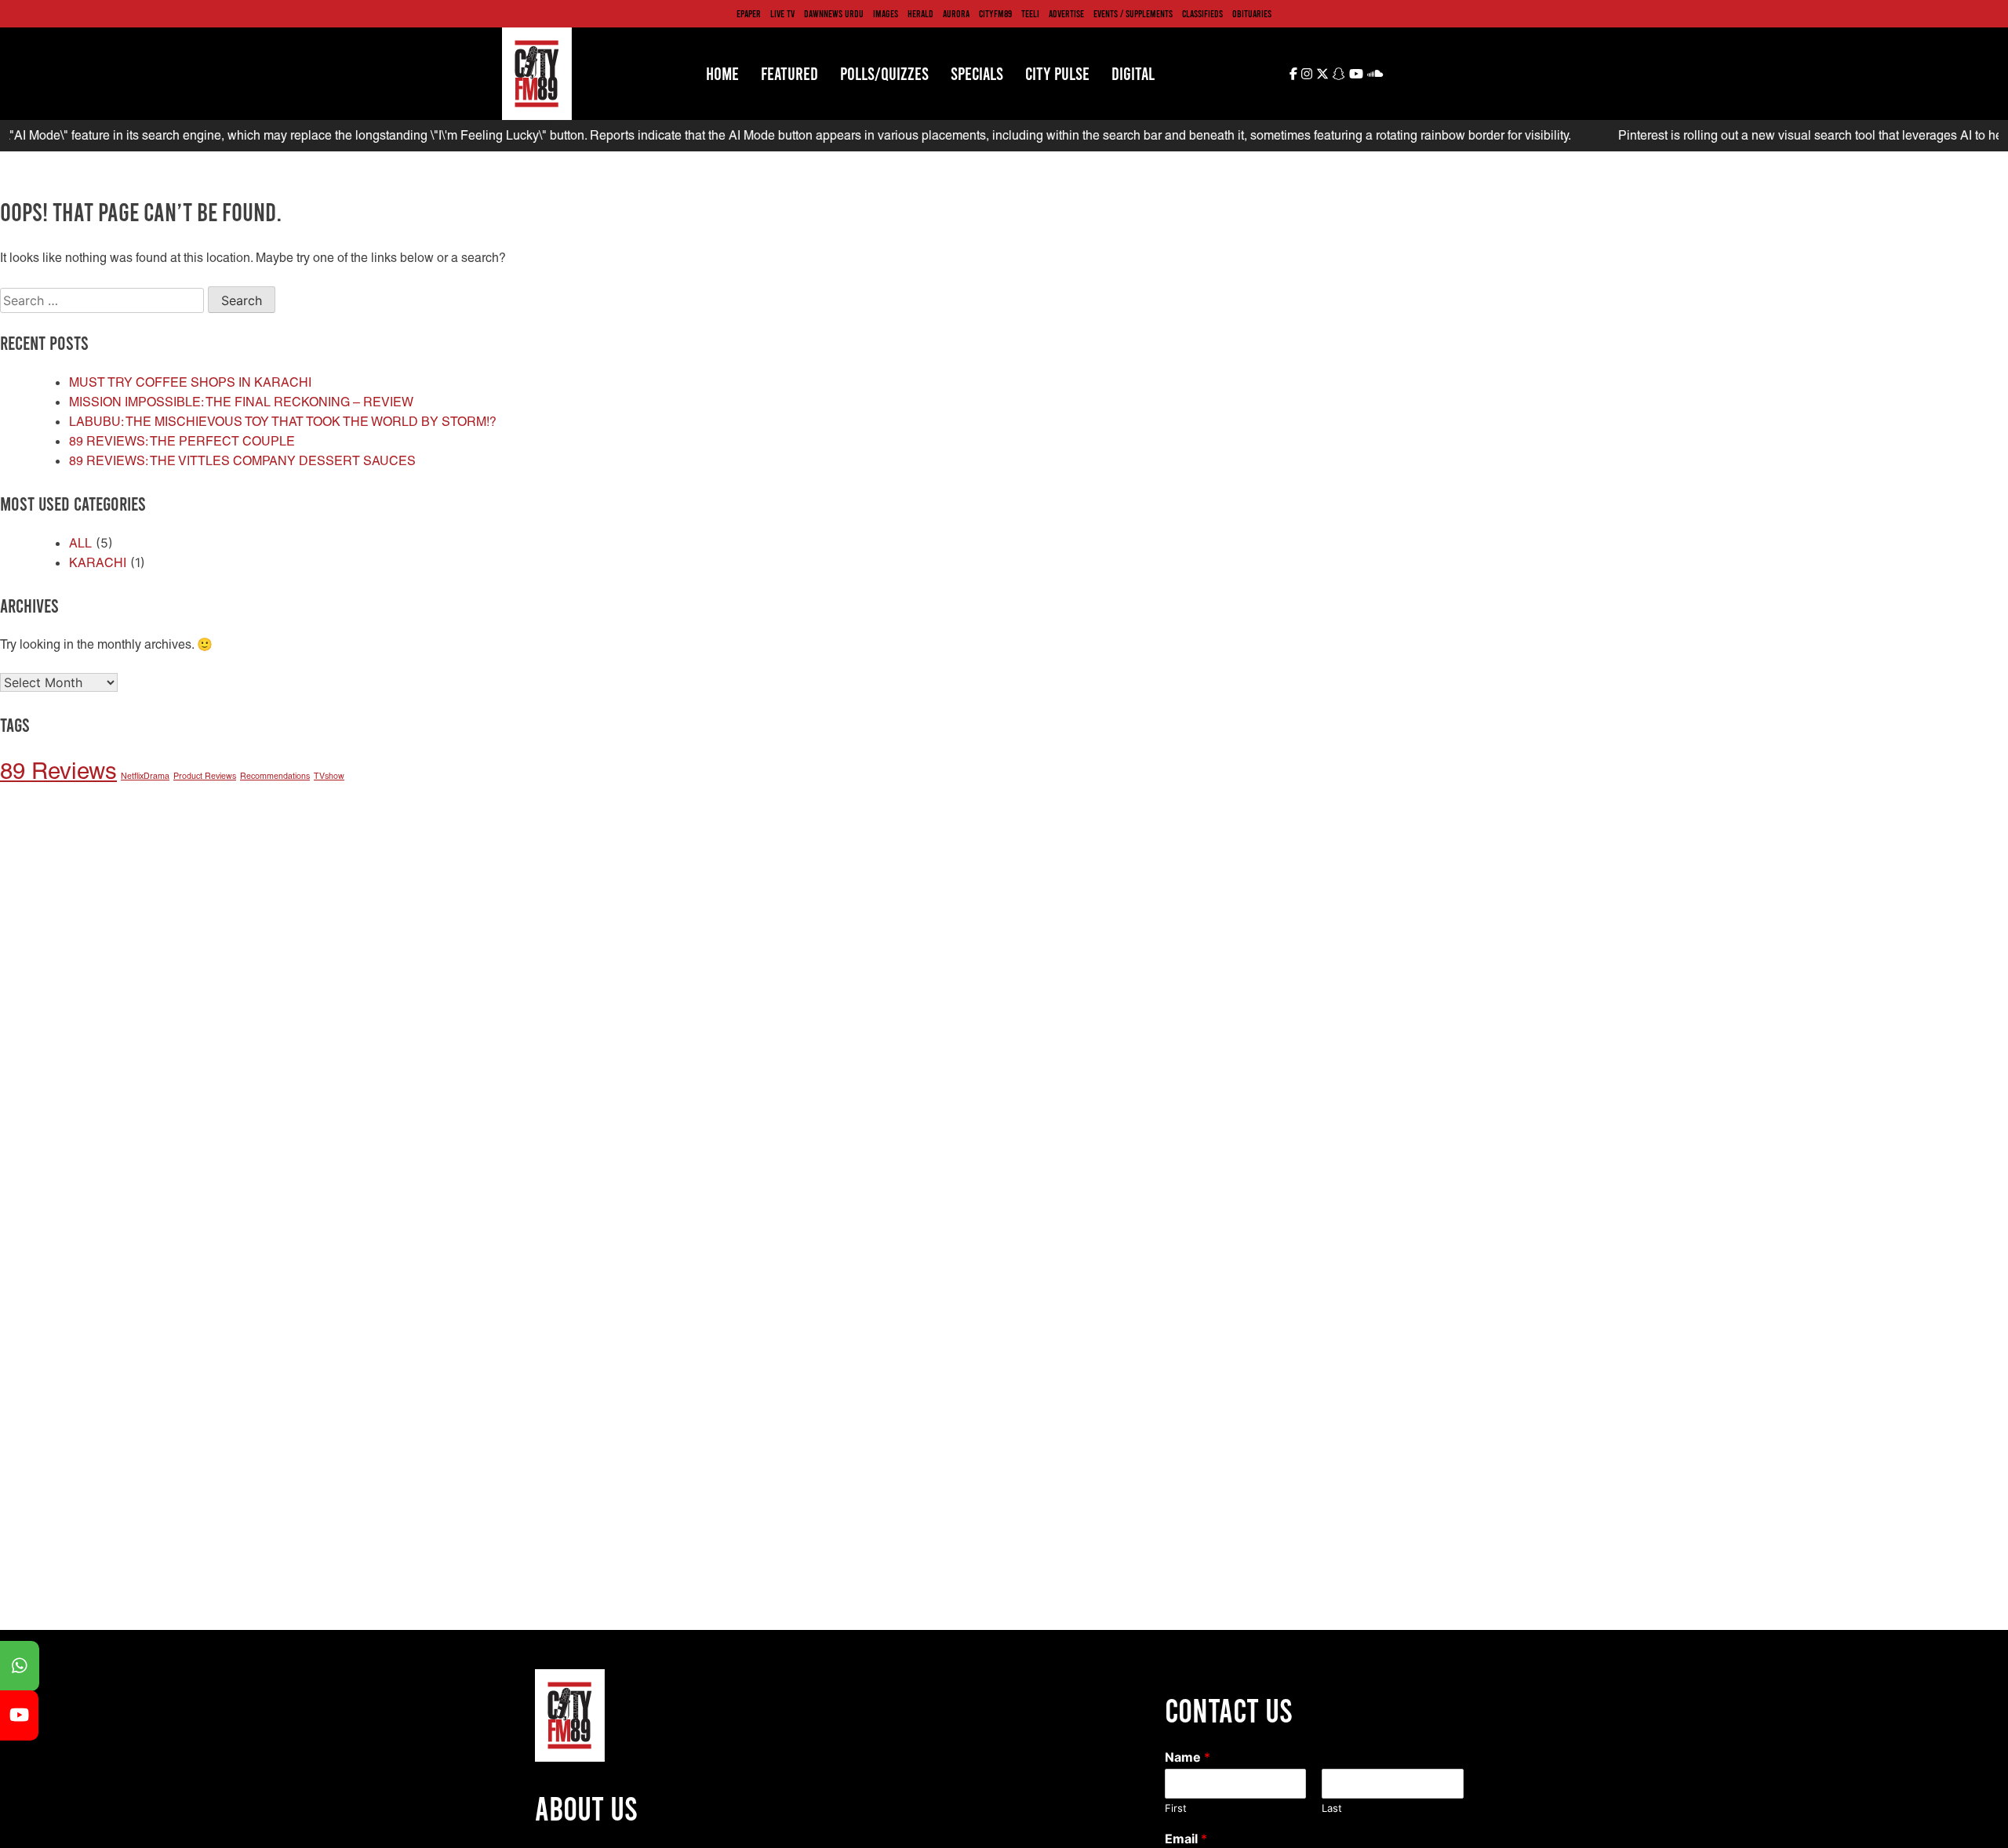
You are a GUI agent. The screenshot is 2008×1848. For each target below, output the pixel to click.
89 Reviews (58, 771)
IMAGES (886, 13)
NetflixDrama (145, 776)
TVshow (329, 776)
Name (1188, 1757)
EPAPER (749, 13)
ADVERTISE (1066, 13)
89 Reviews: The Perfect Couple (182, 441)
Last (1332, 1808)
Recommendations (275, 776)
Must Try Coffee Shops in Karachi (190, 382)
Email (1186, 1839)
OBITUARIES (1252, 13)
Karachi (98, 563)
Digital (1133, 73)
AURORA (956, 13)
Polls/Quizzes (884, 73)
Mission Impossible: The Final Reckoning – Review (241, 402)
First (1176, 1808)
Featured (789, 73)
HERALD (920, 13)
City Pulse (1057, 73)
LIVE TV (782, 13)
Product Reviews (205, 776)
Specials (977, 73)
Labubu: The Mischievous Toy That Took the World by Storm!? (283, 422)
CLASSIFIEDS (1202, 13)
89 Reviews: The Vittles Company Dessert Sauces (242, 461)
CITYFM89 (995, 13)
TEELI (1030, 13)
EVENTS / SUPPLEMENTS (1133, 13)
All (80, 543)
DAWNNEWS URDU (834, 13)
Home (722, 73)
